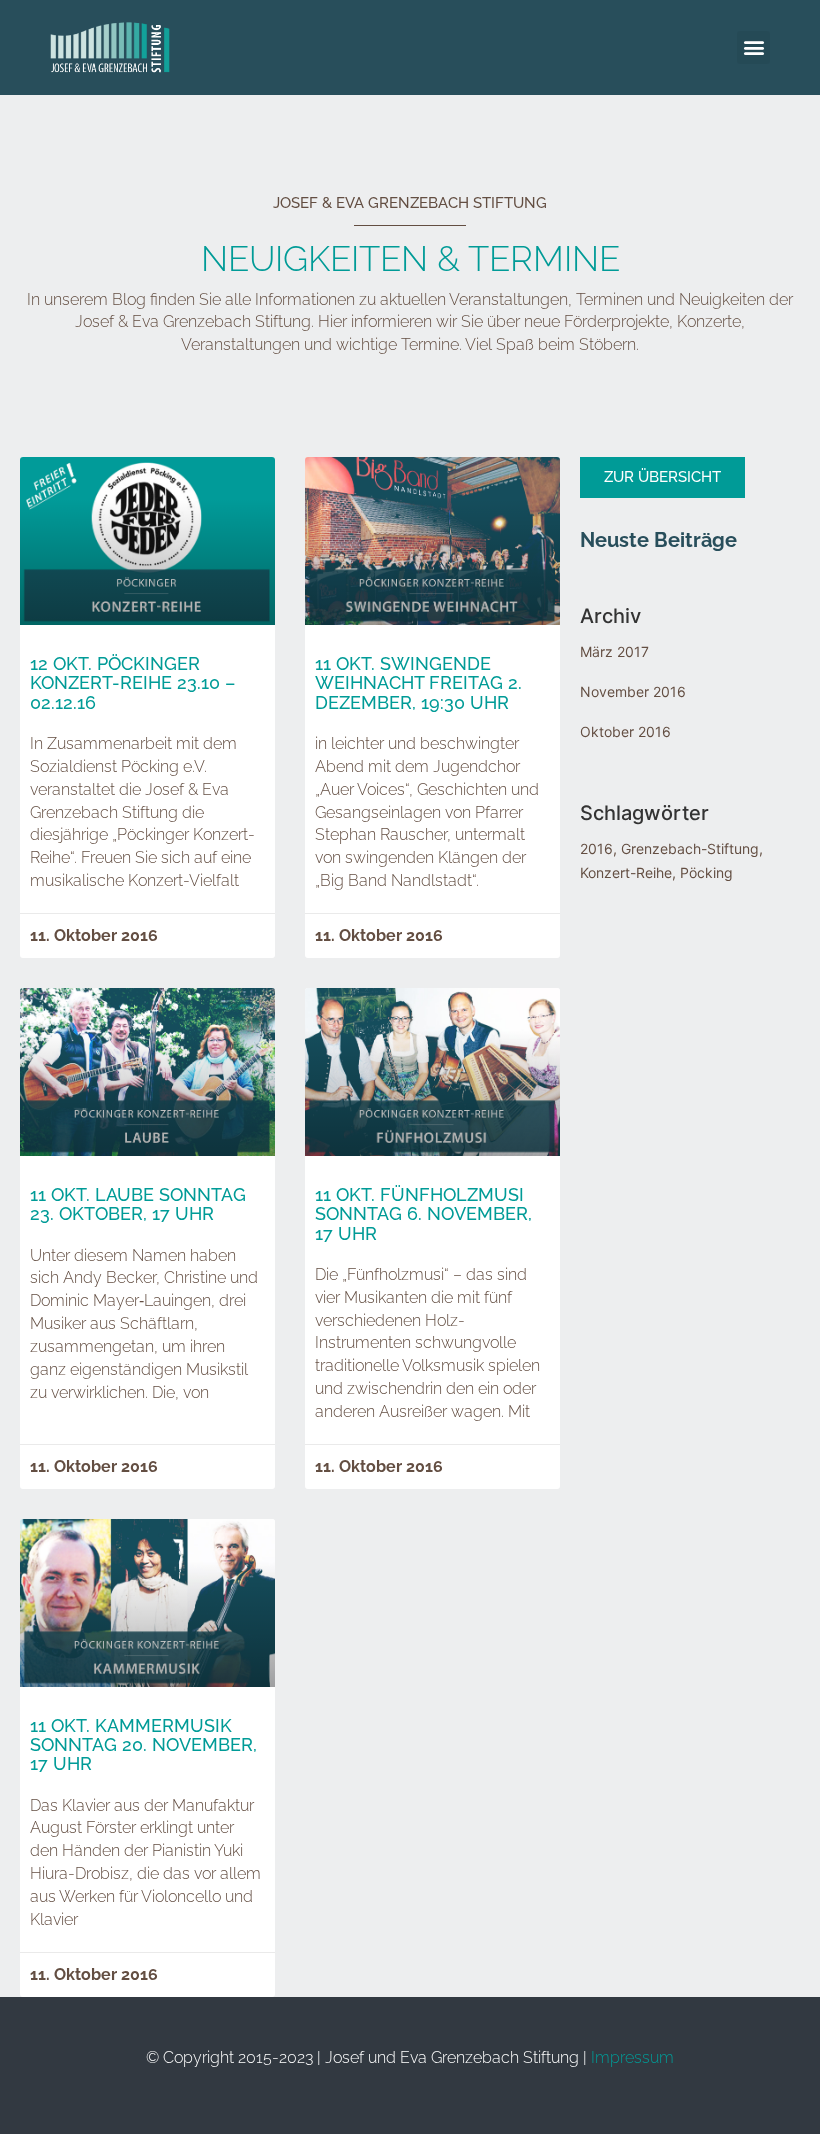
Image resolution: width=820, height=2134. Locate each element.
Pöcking (706, 872)
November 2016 (633, 691)
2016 (596, 848)
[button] (753, 47)
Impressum (632, 2057)
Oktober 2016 (625, 731)
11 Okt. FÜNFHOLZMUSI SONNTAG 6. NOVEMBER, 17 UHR (423, 1214)
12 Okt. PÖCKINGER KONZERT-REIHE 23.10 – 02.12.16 (132, 683)
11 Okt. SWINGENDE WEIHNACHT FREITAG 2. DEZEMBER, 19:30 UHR (418, 683)
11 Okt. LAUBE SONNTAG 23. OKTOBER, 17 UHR (138, 1204)
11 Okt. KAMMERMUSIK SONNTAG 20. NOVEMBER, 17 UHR (143, 1745)
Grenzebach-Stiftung (690, 848)
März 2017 (614, 651)
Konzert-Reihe (626, 872)
